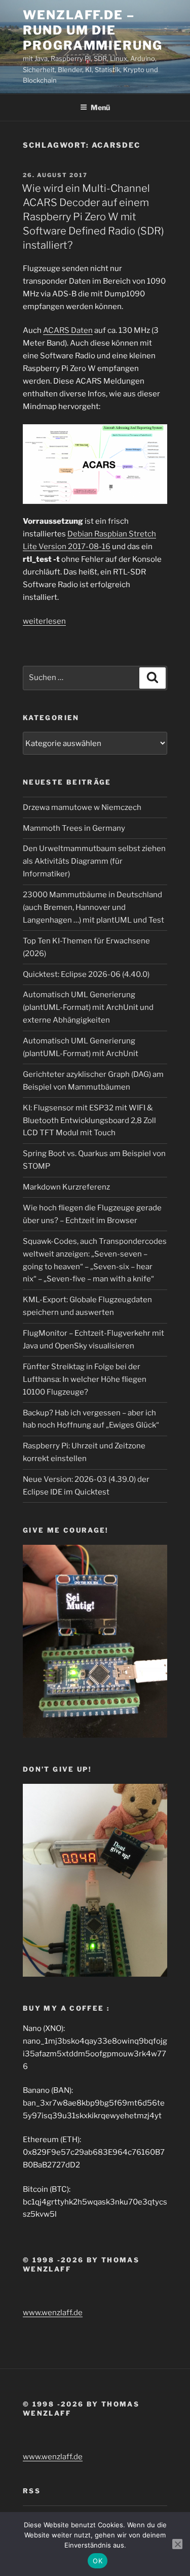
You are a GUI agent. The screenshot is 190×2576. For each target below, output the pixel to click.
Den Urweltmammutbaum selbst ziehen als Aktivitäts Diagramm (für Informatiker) (94, 861)
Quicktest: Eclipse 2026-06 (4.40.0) (86, 974)
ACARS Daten (68, 330)
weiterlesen (44, 621)
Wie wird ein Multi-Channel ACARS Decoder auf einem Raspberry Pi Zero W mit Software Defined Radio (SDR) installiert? (93, 217)
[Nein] (177, 2544)
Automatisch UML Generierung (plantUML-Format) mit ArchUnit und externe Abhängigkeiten (88, 1007)
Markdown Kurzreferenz (66, 1187)
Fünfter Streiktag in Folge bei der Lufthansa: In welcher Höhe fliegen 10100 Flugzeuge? (85, 1379)
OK (98, 2561)
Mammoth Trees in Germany (74, 828)
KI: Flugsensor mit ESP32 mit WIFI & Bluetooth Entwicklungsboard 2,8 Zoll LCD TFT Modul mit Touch (89, 1121)
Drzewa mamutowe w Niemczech (82, 807)
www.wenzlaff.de (53, 2313)
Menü (100, 107)
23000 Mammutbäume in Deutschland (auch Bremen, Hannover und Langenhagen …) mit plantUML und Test (93, 907)
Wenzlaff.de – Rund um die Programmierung (93, 30)
